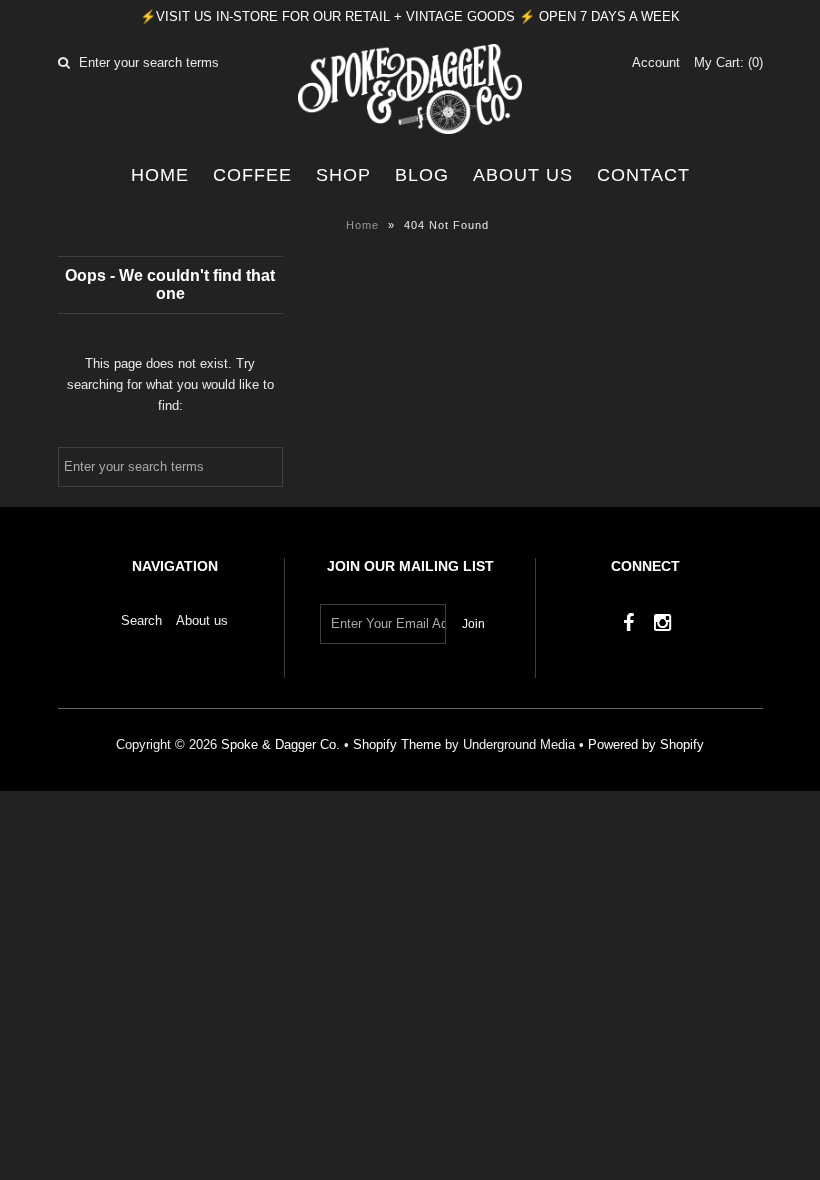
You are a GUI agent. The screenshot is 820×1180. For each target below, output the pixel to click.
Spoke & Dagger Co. (280, 744)
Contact (643, 175)
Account (656, 62)
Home (160, 175)
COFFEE (252, 175)
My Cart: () (728, 62)
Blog (422, 175)
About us (523, 175)
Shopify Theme (397, 744)
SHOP (343, 175)
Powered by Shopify (646, 744)
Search (141, 620)
